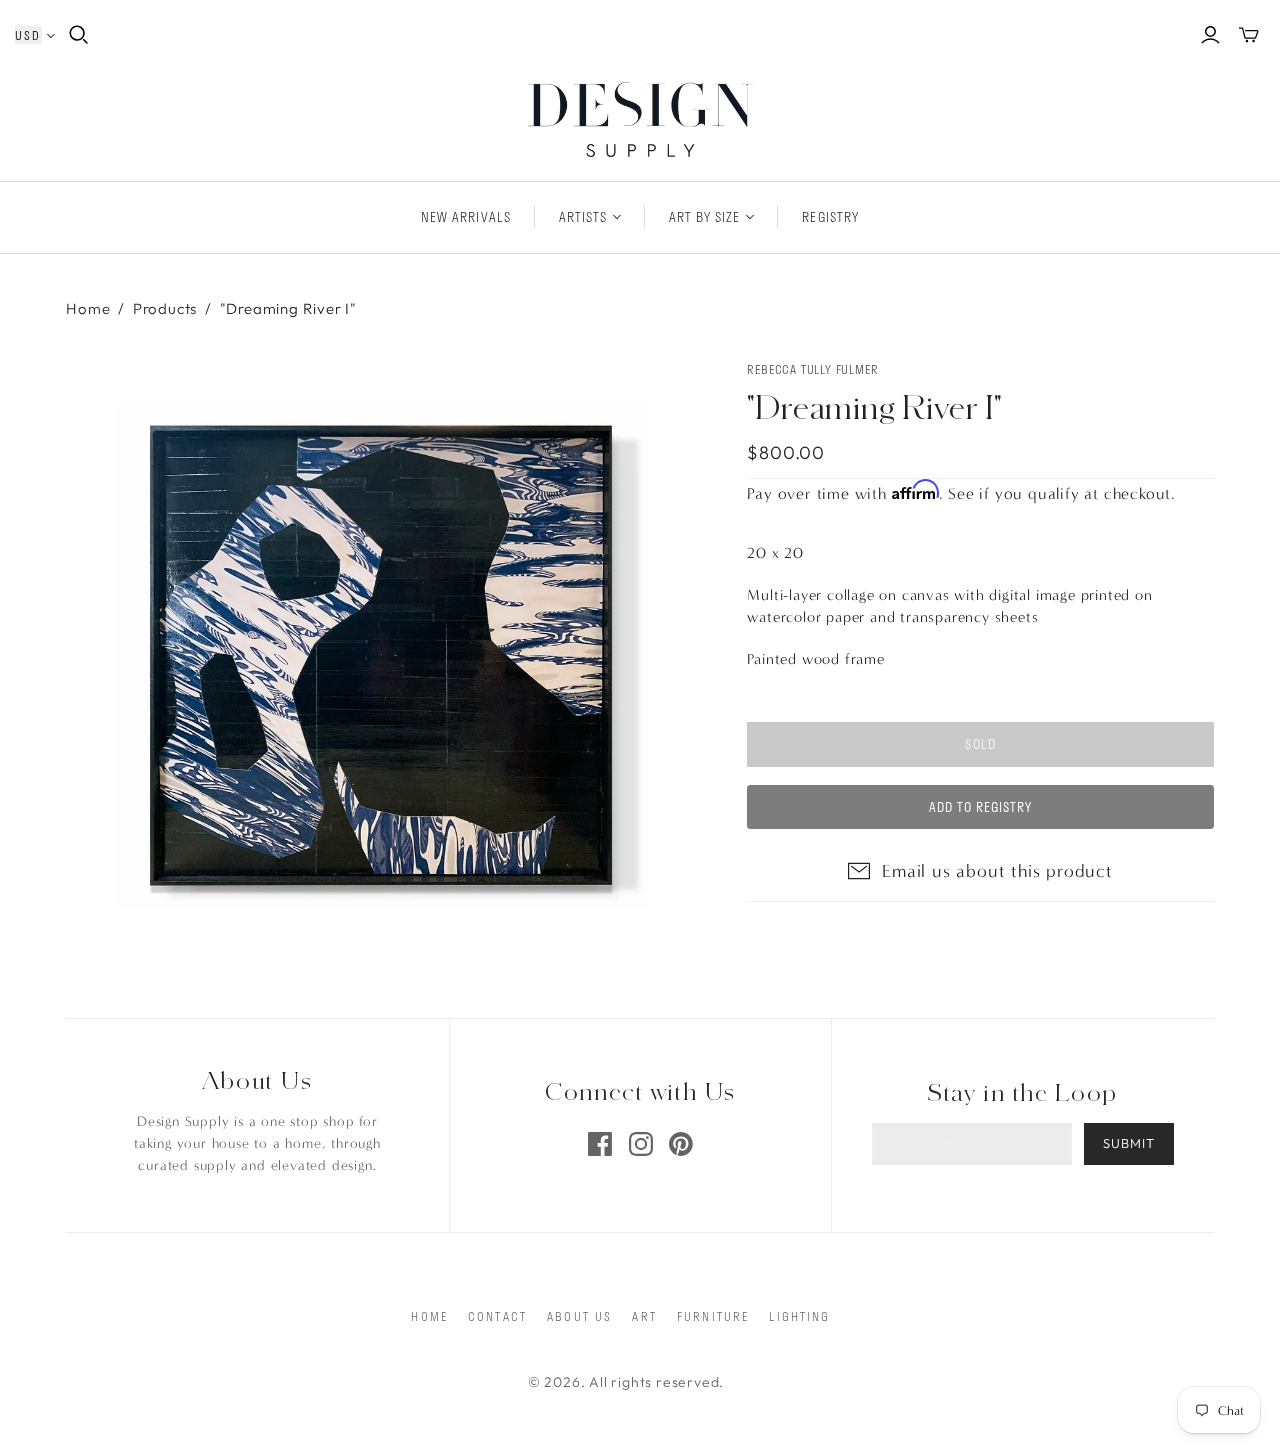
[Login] (1210, 35)
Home (88, 308)
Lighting (799, 1316)
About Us (579, 1316)
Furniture (713, 1316)
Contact (497, 1316)
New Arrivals (465, 217)
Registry (830, 217)
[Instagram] (641, 1144)
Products (165, 308)
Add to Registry (981, 807)
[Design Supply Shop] (640, 119)
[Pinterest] (681, 1144)
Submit (1129, 1143)
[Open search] (79, 35)
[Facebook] (600, 1144)
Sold (980, 744)
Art (644, 1316)
